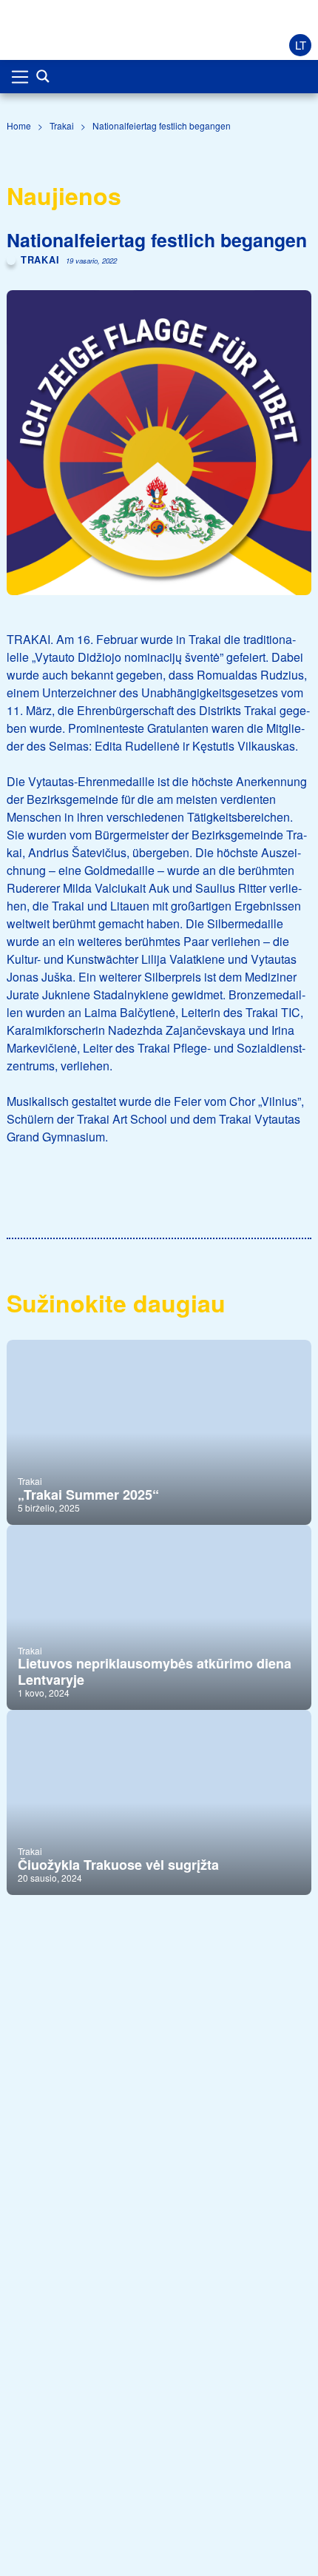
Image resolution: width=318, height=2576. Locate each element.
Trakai (62, 125)
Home (19, 125)
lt (301, 45)
